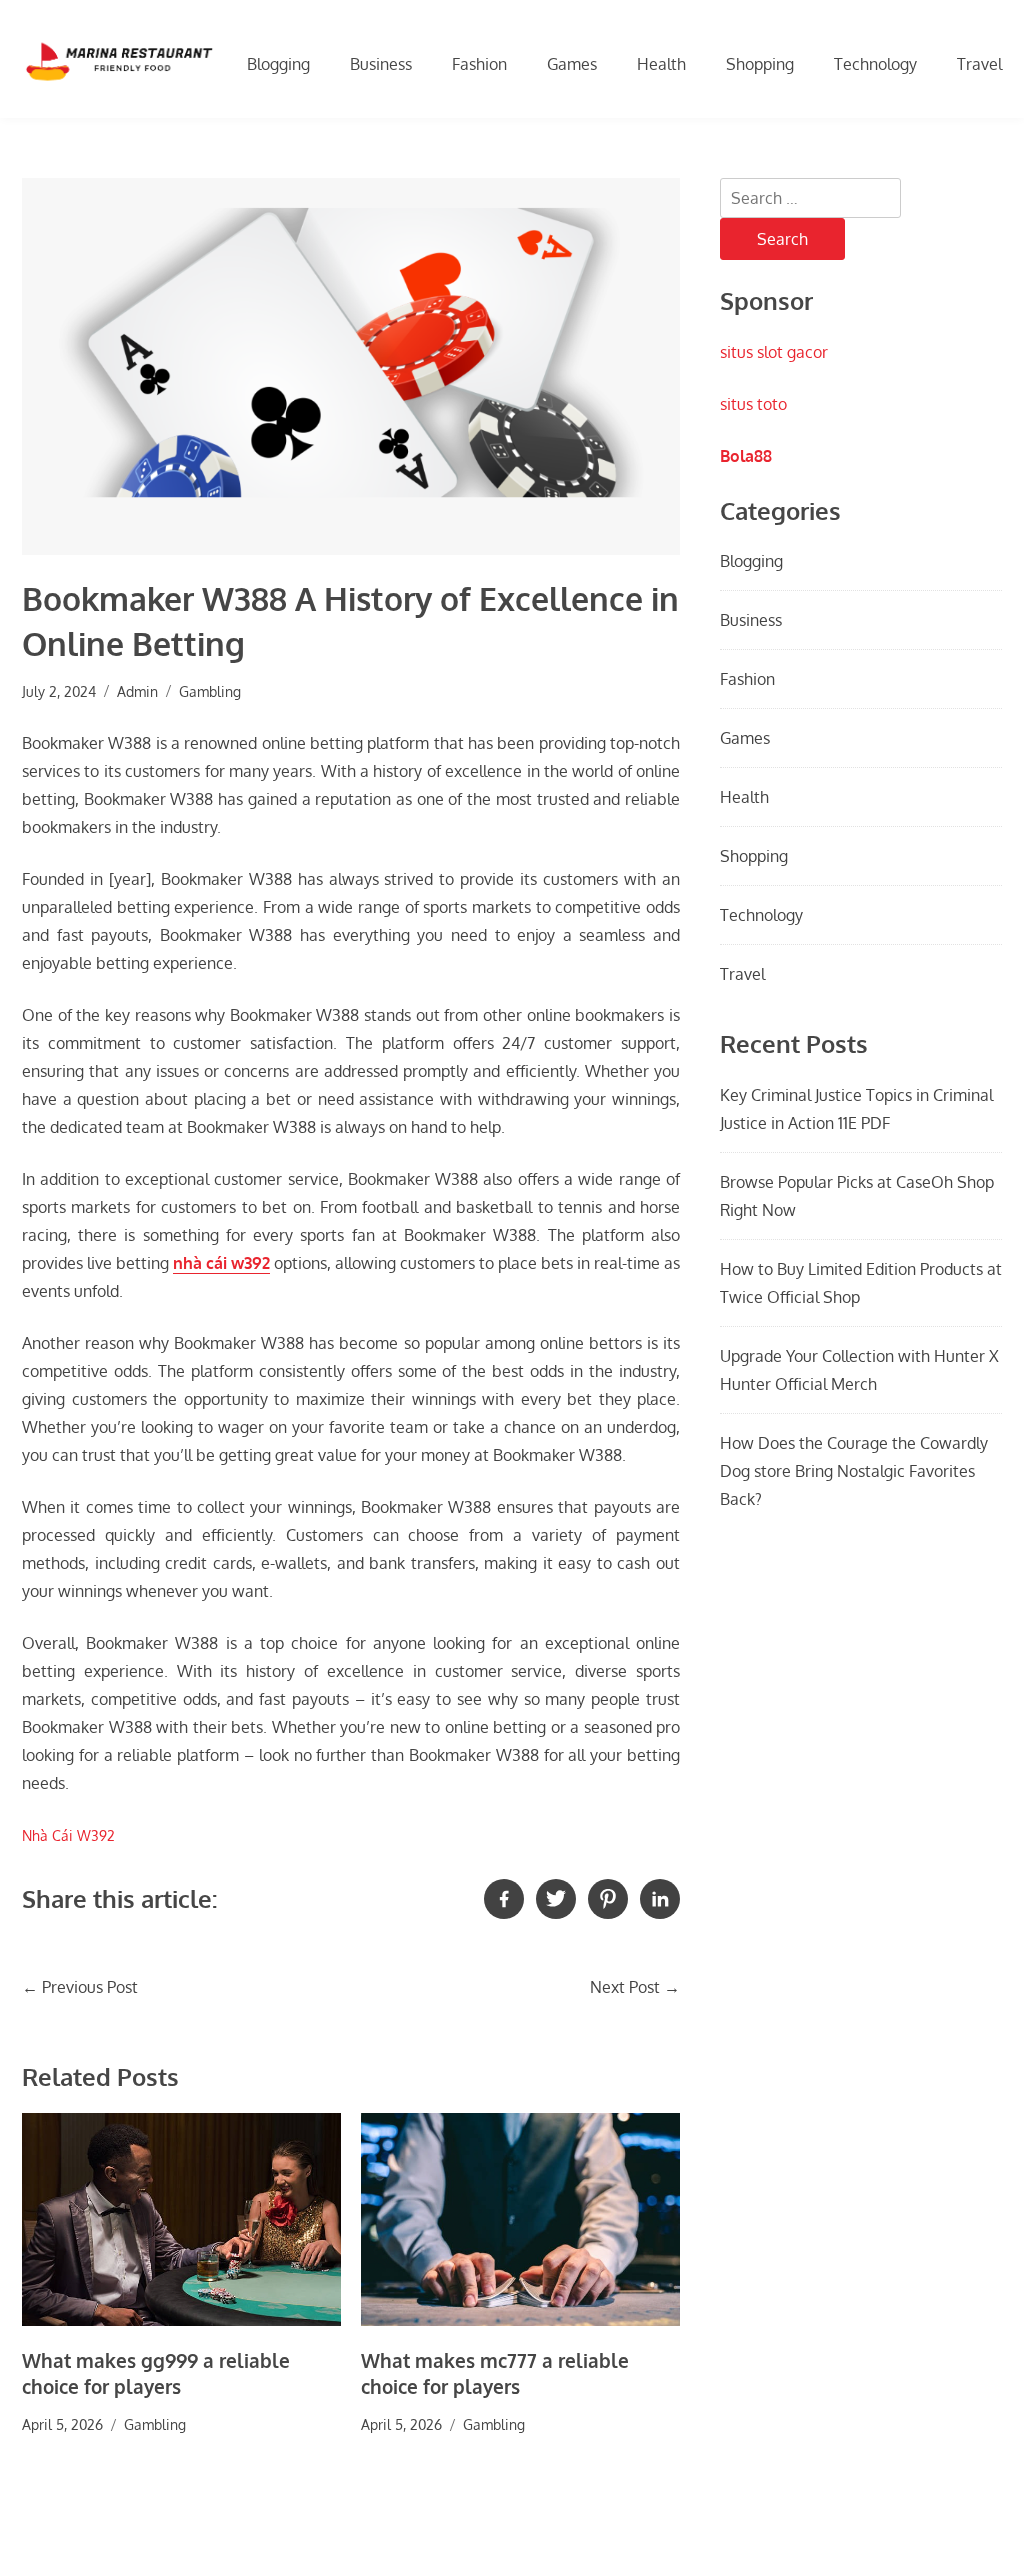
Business (381, 64)
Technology (875, 64)
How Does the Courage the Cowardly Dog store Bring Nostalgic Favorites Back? (854, 1471)
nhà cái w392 (221, 1263)
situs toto (753, 404)
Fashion (479, 64)
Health (661, 64)
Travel (979, 64)
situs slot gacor (774, 352)
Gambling (210, 691)
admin (137, 691)
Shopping (760, 64)
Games (572, 64)
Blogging (278, 64)
